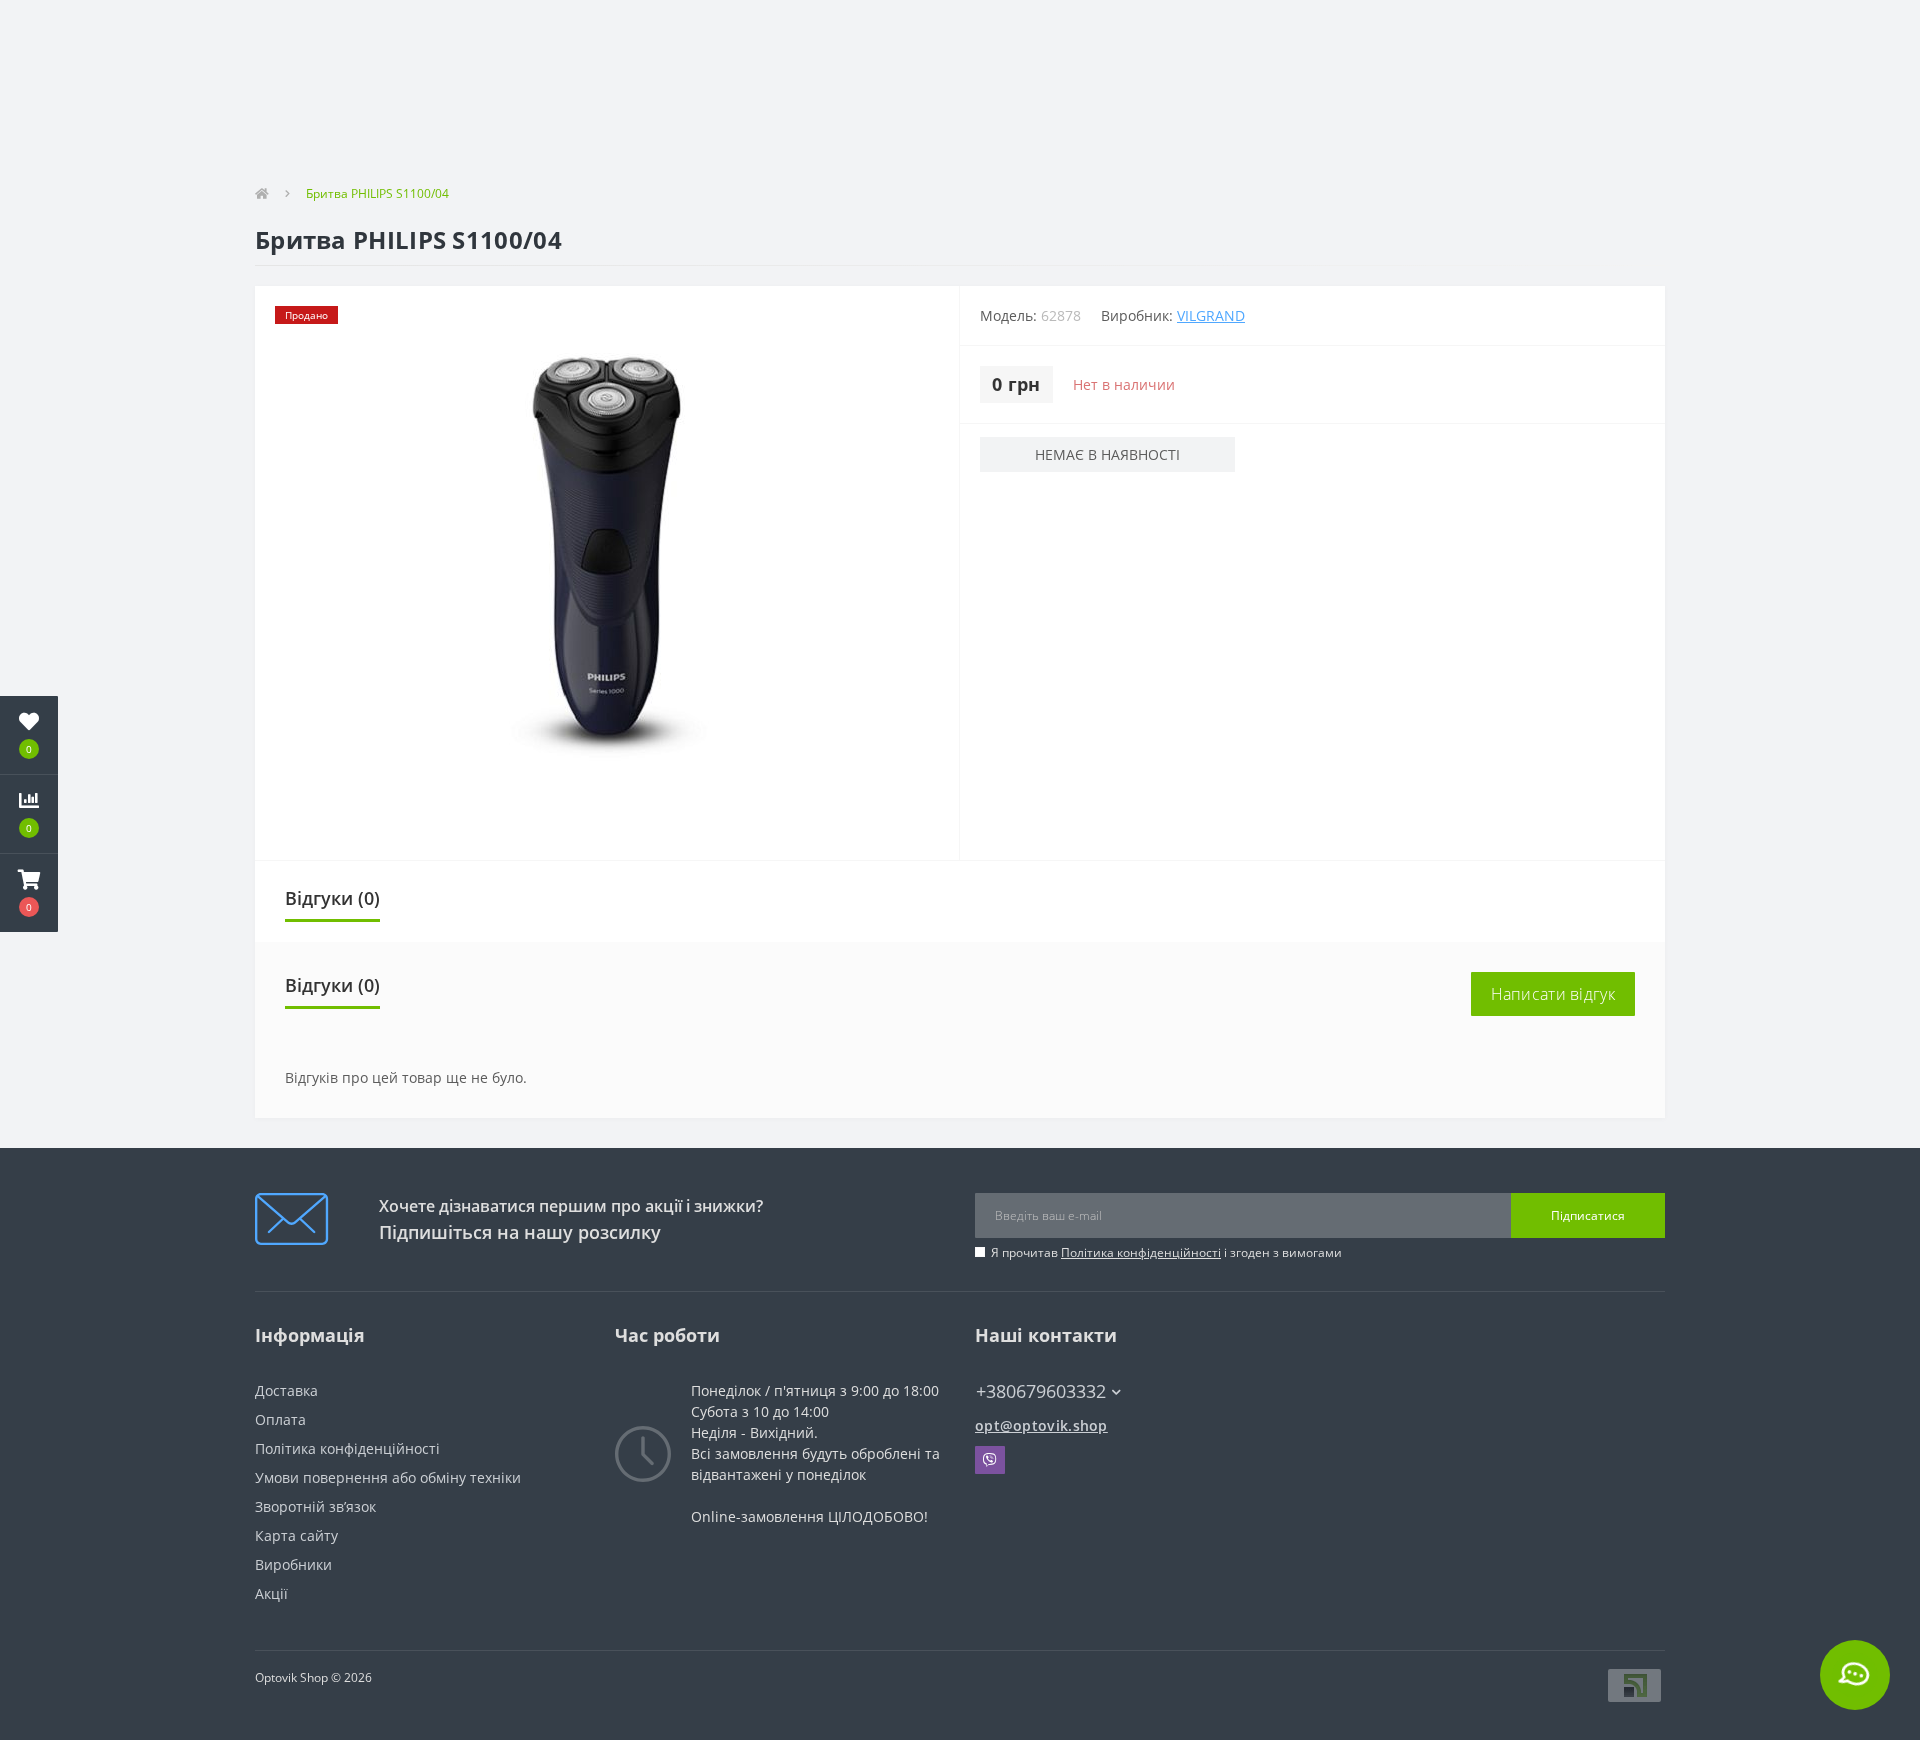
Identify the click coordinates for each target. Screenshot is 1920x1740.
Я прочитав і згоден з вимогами (1166, 1252)
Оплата (280, 1419)
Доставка (286, 1390)
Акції (271, 1593)
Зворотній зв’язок (315, 1506)
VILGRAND (1211, 315)
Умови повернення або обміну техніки (388, 1477)
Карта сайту (296, 1535)
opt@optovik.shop (1041, 1425)
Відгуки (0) (332, 898)
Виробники (293, 1564)
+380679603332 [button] (1041, 1391)
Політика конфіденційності (1141, 1252)
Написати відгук (1553, 994)
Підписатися (1588, 1215)
